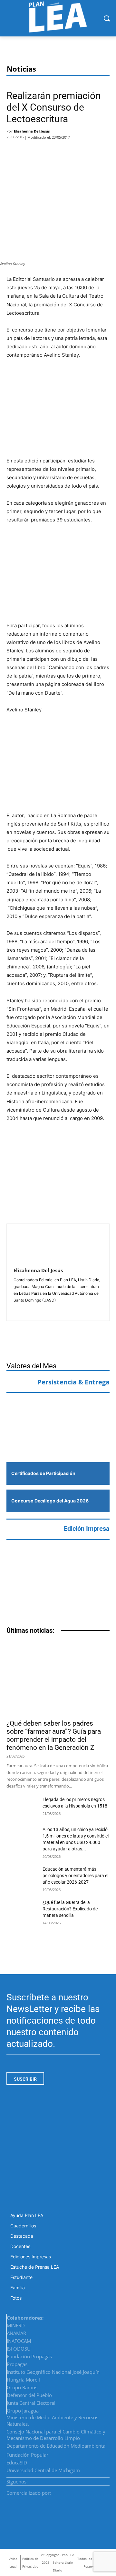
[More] (71, 152)
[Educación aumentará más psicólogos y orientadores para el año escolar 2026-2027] (22, 1877)
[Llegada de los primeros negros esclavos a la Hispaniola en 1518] (22, 1807)
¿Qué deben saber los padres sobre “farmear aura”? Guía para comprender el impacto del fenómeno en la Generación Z (54, 1735)
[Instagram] (92, 2480)
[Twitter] (34, 152)
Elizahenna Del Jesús (32, 131)
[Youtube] (107, 2480)
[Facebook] (15, 152)
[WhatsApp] (54, 152)
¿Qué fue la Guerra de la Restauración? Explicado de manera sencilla (70, 1909)
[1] (58, 1441)
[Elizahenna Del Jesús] (29, 1246)
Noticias (21, 69)
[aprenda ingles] (58, 1411)
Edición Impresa (87, 1529)
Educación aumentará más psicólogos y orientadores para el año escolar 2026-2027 (75, 1876)
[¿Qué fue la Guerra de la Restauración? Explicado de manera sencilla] (22, 1910)
